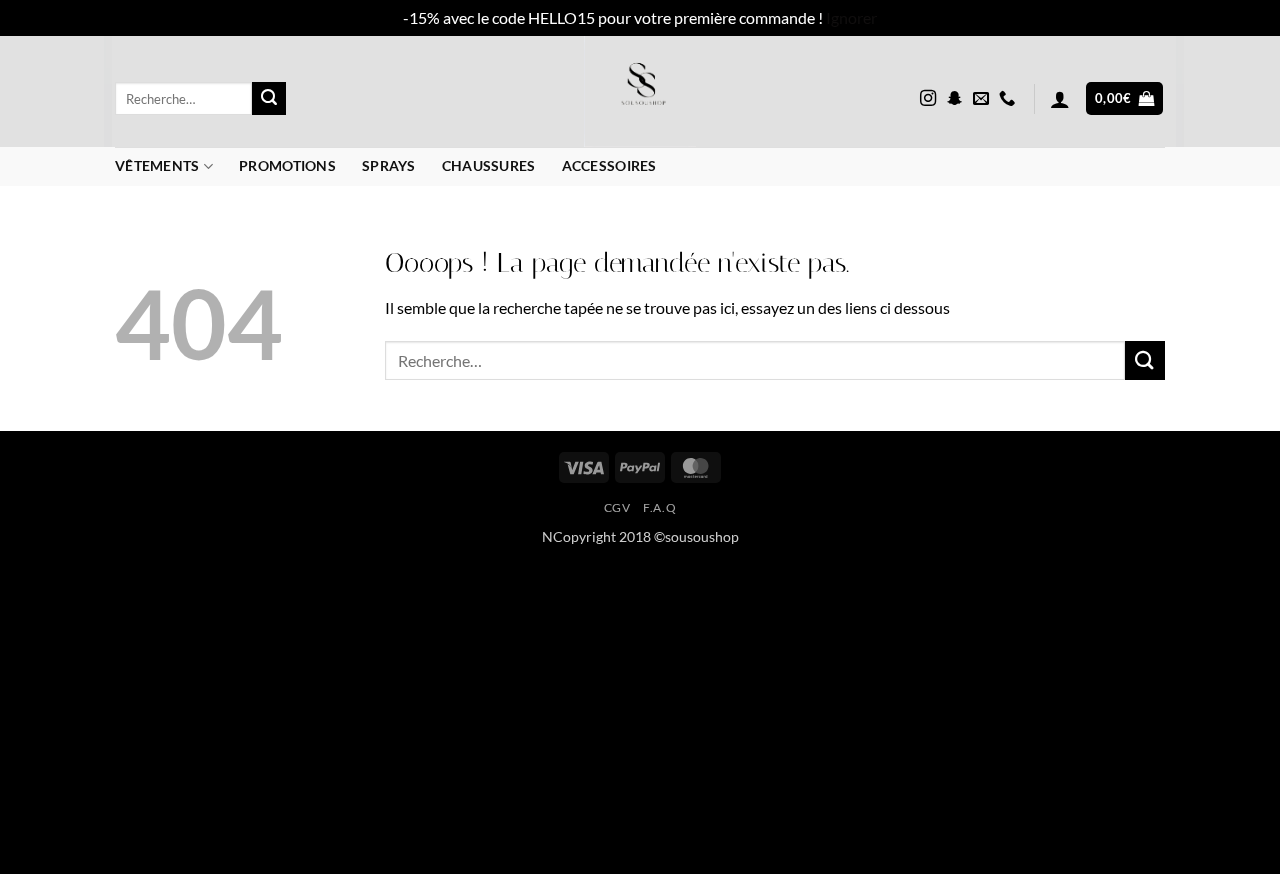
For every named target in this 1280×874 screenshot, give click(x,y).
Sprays (389, 165)
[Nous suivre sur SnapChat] (955, 99)
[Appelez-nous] (1007, 99)
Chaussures (489, 165)
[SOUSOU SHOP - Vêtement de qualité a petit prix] (640, 91)
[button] (1060, 99)
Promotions (287, 165)
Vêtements (157, 165)
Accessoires (609, 165)
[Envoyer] (269, 99)
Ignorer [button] (851, 17)
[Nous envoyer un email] (981, 99)
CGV (617, 507)
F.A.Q (659, 507)
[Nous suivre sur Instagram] (928, 99)
